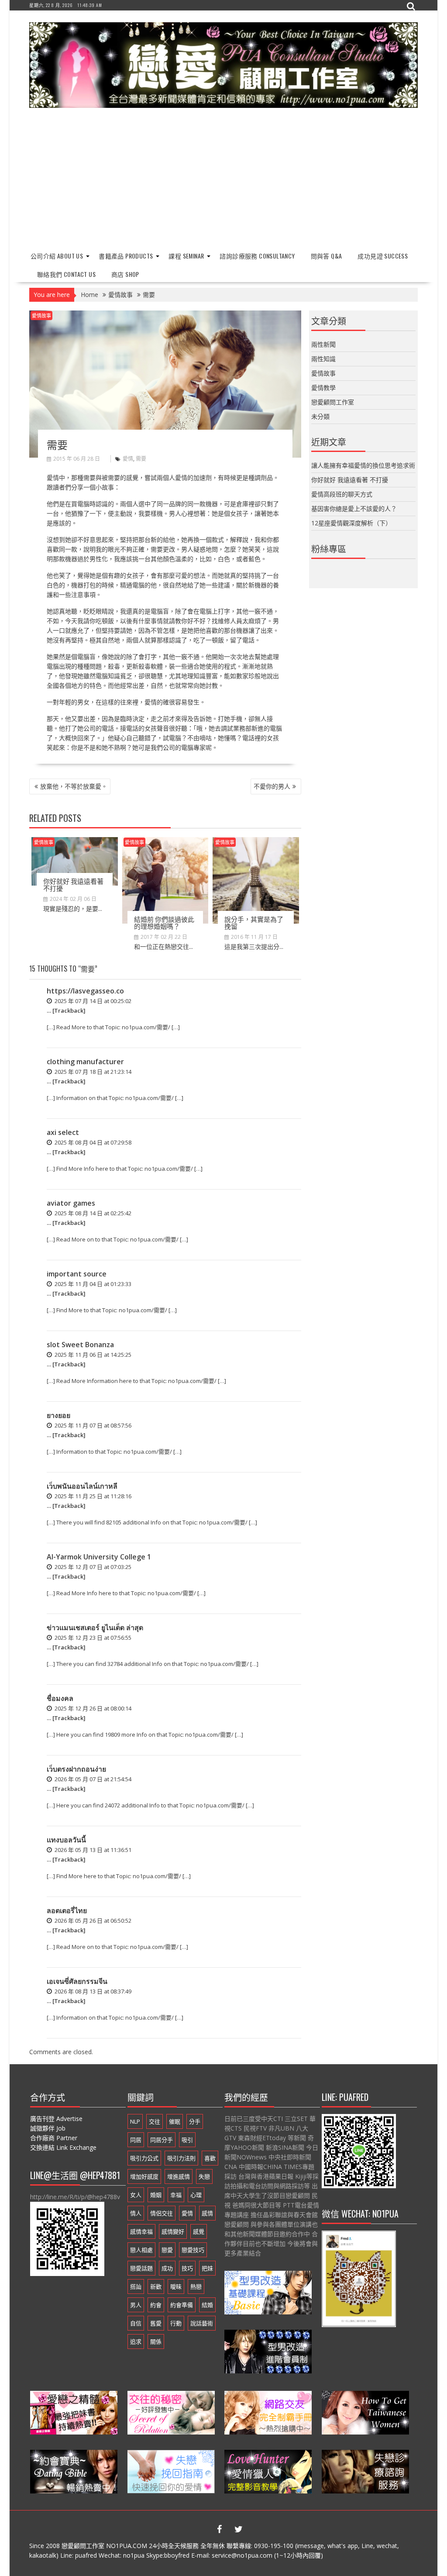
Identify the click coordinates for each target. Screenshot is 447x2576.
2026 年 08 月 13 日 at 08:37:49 (92, 1991)
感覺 (199, 2231)
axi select (63, 1132)
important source (77, 1274)
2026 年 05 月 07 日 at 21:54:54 (92, 1779)
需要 (141, 459)
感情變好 (173, 2231)
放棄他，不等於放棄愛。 (74, 786)
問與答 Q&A (327, 256)
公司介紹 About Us (57, 256)
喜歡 (210, 2158)
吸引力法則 (181, 2158)
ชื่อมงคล (60, 1698)
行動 (176, 2323)
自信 (136, 2323)
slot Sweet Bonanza (80, 1345)
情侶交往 (162, 2213)
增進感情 (179, 2176)
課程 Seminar (186, 256)
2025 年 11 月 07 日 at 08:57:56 (92, 1425)
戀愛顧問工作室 (333, 402)
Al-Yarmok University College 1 (99, 1557)
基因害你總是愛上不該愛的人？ (354, 509)
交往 (155, 2121)
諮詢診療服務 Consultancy (257, 256)
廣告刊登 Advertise (56, 2119)
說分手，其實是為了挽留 (254, 922)
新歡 (156, 2286)
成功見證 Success (383, 256)
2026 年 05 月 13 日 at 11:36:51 (92, 1850)
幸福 (176, 2195)
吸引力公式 (144, 2158)
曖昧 (176, 2286)
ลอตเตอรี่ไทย (67, 1910)
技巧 (187, 2268)
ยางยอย (58, 1415)
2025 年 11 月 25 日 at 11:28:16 (92, 1496)
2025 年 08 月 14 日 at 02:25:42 (92, 1213)
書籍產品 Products (126, 256)
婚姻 (156, 2195)
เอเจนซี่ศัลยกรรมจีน (77, 1981)
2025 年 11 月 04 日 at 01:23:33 (92, 1284)
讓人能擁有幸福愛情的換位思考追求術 (363, 465)
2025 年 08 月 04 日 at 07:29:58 (92, 1142)
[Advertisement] (223, 180)
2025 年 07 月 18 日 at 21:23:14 (92, 1072)
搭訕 (136, 2286)
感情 (207, 2213)
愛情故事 (41, 316)
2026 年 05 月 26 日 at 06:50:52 (92, 1921)
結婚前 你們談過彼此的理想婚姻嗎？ (164, 922)
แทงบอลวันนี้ (66, 1840)
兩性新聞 (323, 344)
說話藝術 (202, 2323)
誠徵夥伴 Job (48, 2128)
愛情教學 (323, 388)
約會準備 (182, 2305)
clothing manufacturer (85, 1062)
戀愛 (167, 2250)
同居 (136, 2140)
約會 (156, 2305)
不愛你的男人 (272, 786)
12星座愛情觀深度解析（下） (351, 523)
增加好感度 (144, 2176)
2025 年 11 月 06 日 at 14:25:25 (92, 1355)
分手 (195, 2121)
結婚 (207, 2305)
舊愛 (156, 2323)
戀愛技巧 (193, 2250)
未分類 (320, 416)
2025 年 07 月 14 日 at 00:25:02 (92, 1001)
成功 (167, 2268)
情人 (136, 2213)
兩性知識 (323, 359)
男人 (136, 2305)
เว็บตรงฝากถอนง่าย (76, 1769)
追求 (136, 2342)
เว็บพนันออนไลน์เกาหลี (82, 1486)
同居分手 (162, 2140)
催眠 (175, 2121)
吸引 (187, 2140)
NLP (135, 2121)
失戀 (204, 2176)
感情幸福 (141, 2231)
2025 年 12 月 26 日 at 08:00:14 (92, 1708)
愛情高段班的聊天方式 (342, 494)
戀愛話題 (141, 2268)
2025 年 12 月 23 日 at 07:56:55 (92, 1638)
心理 (196, 2195)
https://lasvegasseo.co (85, 991)
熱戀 (196, 2286)
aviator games (71, 1203)
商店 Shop (125, 274)
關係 (156, 2342)
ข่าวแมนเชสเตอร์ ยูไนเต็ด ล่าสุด (95, 1628)
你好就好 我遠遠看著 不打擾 (73, 885)
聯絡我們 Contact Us (66, 274)
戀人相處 (141, 2250)
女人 (136, 2195)
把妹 (207, 2268)
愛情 (128, 459)
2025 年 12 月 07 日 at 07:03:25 (92, 1567)
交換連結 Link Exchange (63, 2147)
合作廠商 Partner (54, 2138)
